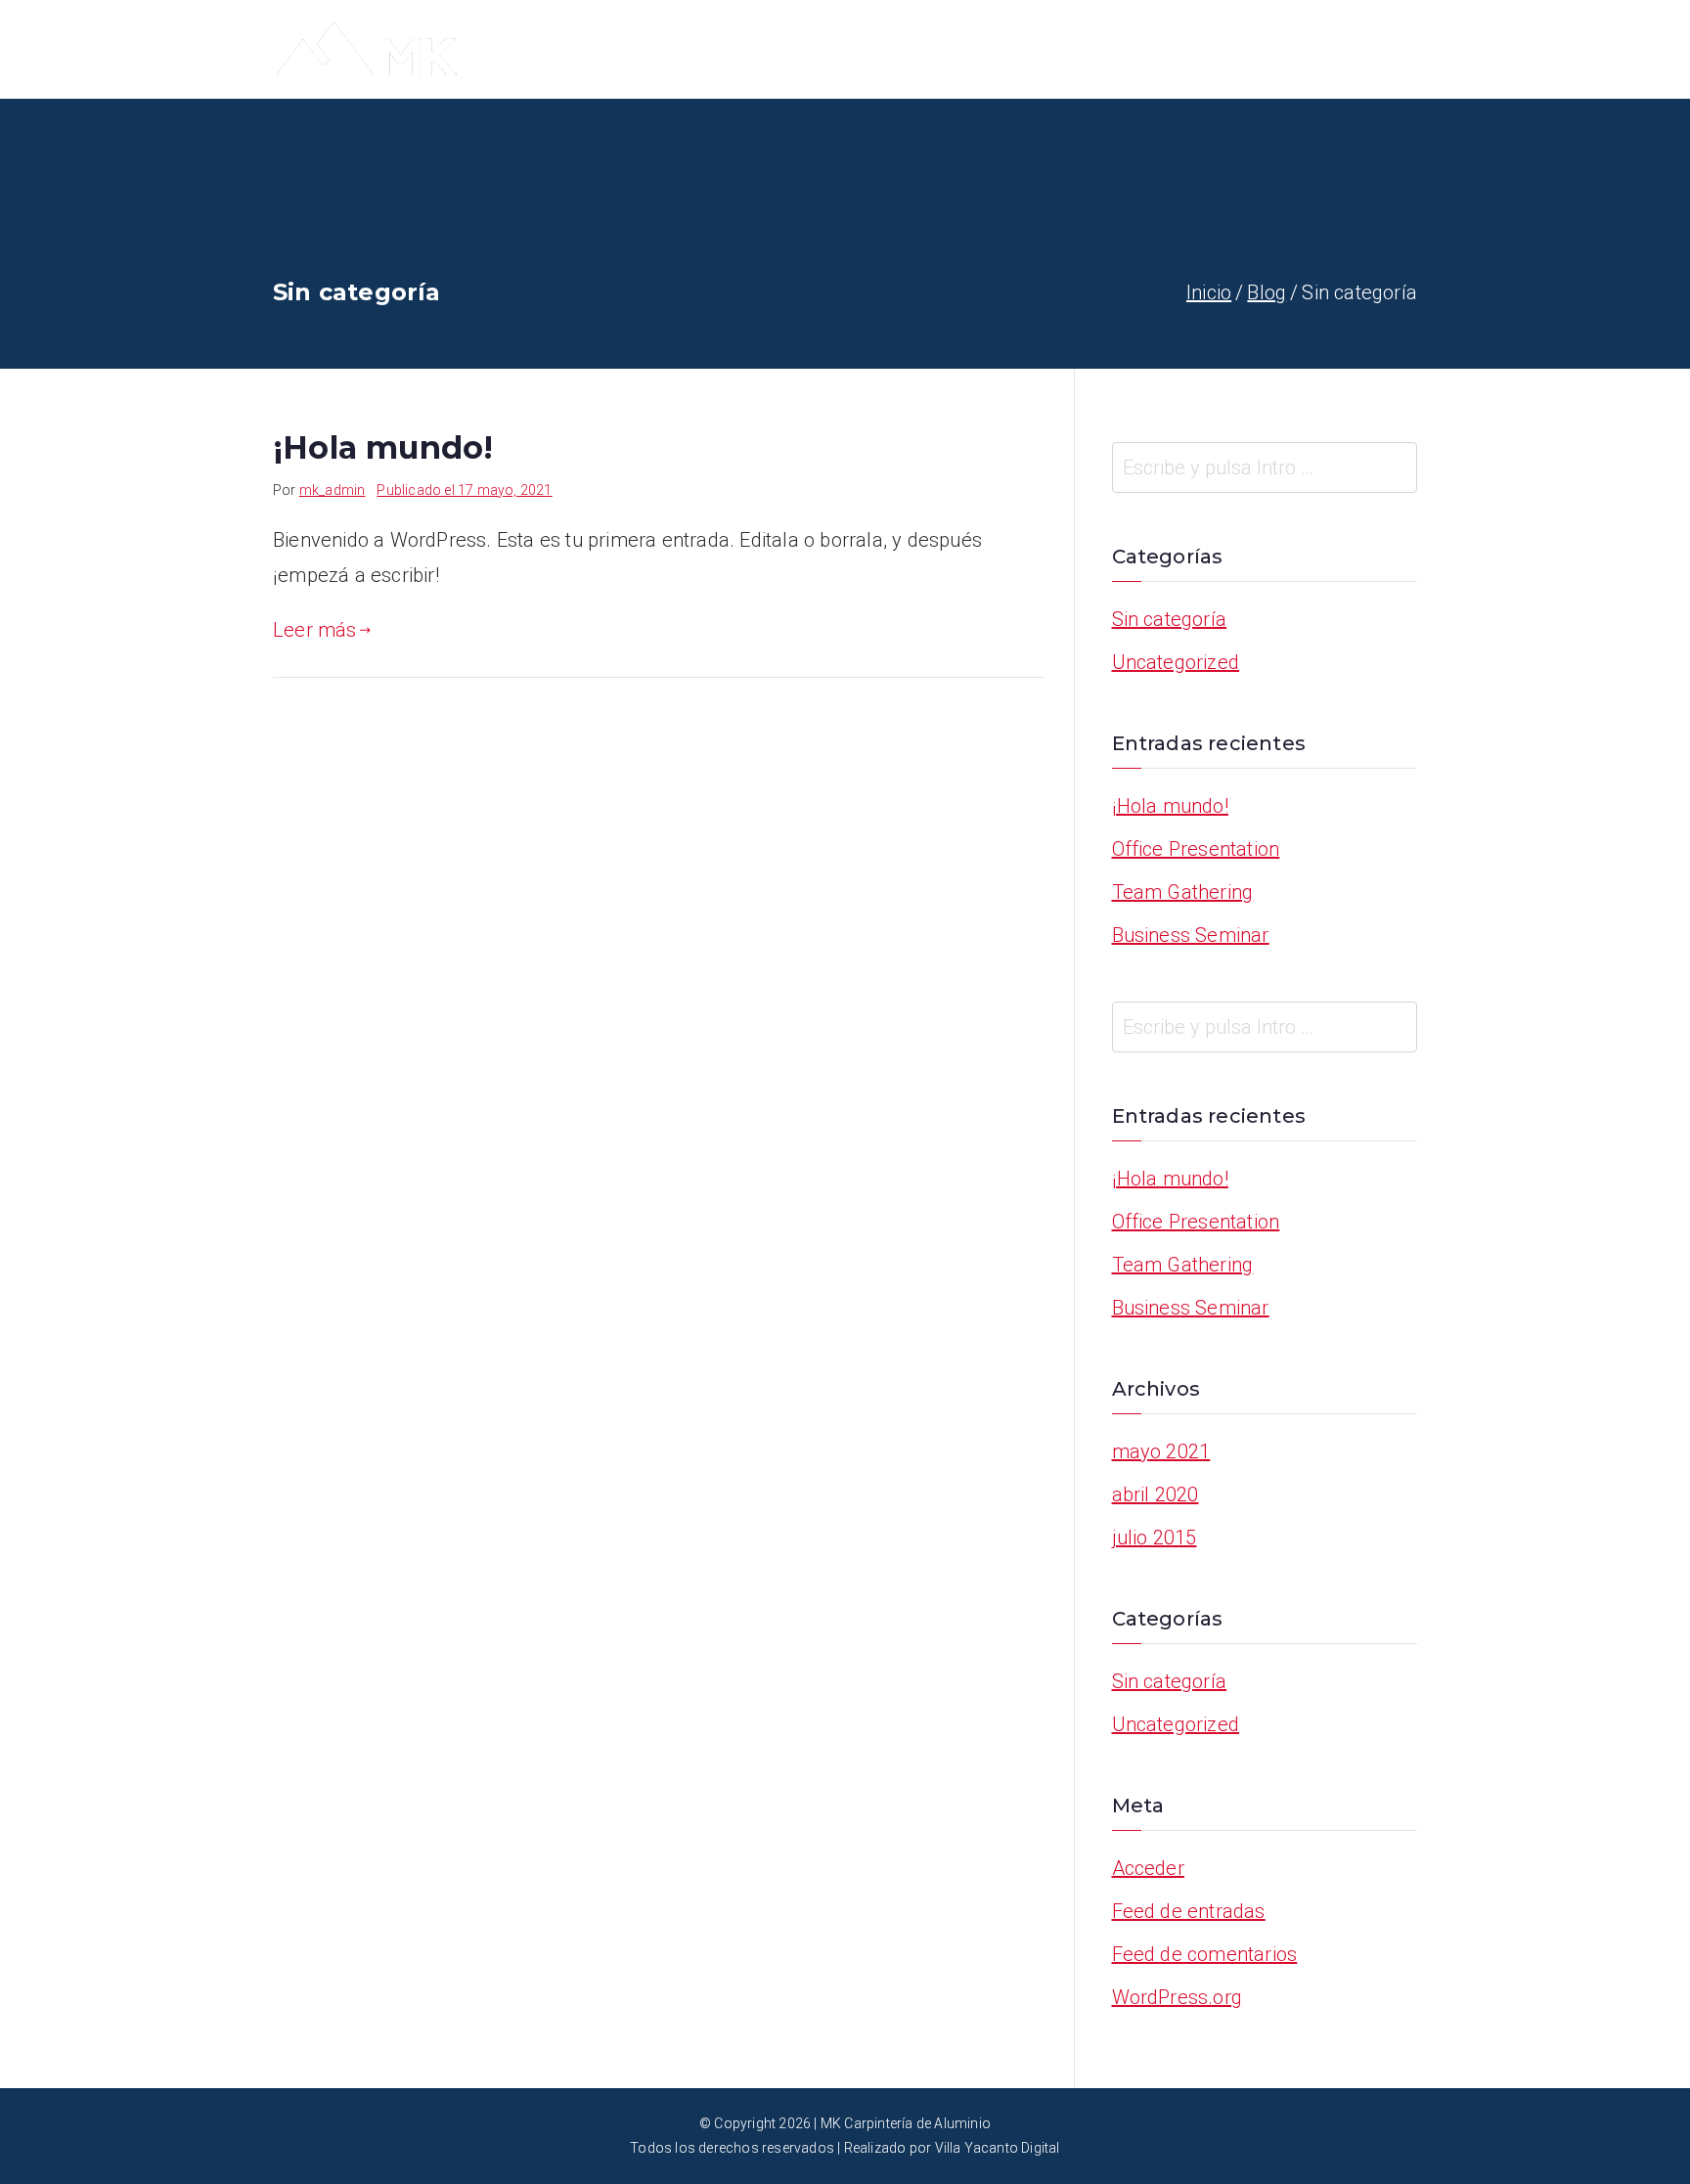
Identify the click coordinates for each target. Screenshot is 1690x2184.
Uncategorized (1176, 662)
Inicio (964, 49)
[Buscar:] (1265, 468)
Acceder (1148, 1868)
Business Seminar (1191, 935)
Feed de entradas (1189, 1911)
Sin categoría (1170, 619)
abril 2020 (1156, 1494)
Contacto (1376, 49)
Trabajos (1158, 49)
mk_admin (333, 490)
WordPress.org (1178, 1997)
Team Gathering (1183, 892)
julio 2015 (1155, 1538)
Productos (1266, 49)
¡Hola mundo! (383, 447)
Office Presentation (1196, 849)
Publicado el (464, 490)
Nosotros (1055, 49)
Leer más (315, 630)
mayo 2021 (1161, 1451)
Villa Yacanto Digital (998, 2148)
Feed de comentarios (1205, 1954)
